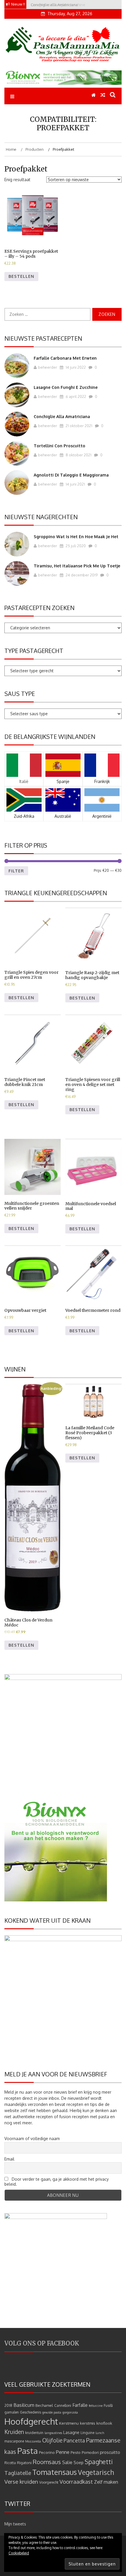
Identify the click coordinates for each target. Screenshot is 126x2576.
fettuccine (96, 2406)
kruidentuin (34, 2433)
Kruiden (14, 2432)
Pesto (76, 2452)
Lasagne (71, 2432)
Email (9, 2159)
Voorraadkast (76, 2481)
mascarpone (14, 2441)
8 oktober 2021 (78, 455)
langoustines (53, 2433)
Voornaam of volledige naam (32, 2138)
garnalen (12, 2412)
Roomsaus (47, 2462)
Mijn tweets (15, 2524)
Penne (63, 2452)
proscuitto (110, 2452)
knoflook (104, 2423)
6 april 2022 (75, 396)
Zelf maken (106, 2482)
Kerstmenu (69, 2423)
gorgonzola (70, 2412)
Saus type (20, 694)
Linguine (87, 2433)
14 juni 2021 (75, 484)
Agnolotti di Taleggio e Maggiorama (71, 475)
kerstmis (88, 2423)
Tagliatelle (18, 2473)
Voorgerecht (49, 2482)
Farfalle (80, 2405)
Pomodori (90, 2452)
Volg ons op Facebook (42, 2343)
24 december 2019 (81, 575)
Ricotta (10, 2463)
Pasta (28, 2451)
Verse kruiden (21, 2481)
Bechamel (44, 2405)
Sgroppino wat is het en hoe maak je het (76, 537)
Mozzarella (33, 2441)
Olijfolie (52, 2440)
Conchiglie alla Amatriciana (62, 416)
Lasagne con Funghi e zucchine (66, 387)
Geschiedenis (30, 2412)
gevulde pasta (52, 2412)
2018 (8, 2406)
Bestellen (21, 276)
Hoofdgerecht (31, 2421)
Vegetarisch (96, 2472)
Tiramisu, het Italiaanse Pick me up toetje (77, 566)
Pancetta (74, 2440)
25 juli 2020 (75, 546)
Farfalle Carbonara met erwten (65, 358)
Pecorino (47, 2452)
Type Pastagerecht (34, 651)
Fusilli (108, 2406)
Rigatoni (24, 2462)
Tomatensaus (55, 2472)
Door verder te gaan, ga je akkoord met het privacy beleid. (57, 2182)
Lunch (100, 2433)
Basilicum (24, 2405)
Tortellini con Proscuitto (59, 446)
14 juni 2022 (75, 367)
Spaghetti (99, 2462)
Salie (67, 2462)
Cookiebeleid (19, 2553)
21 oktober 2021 (79, 426)
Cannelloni (63, 2406)
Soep (79, 2462)
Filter (16, 871)
